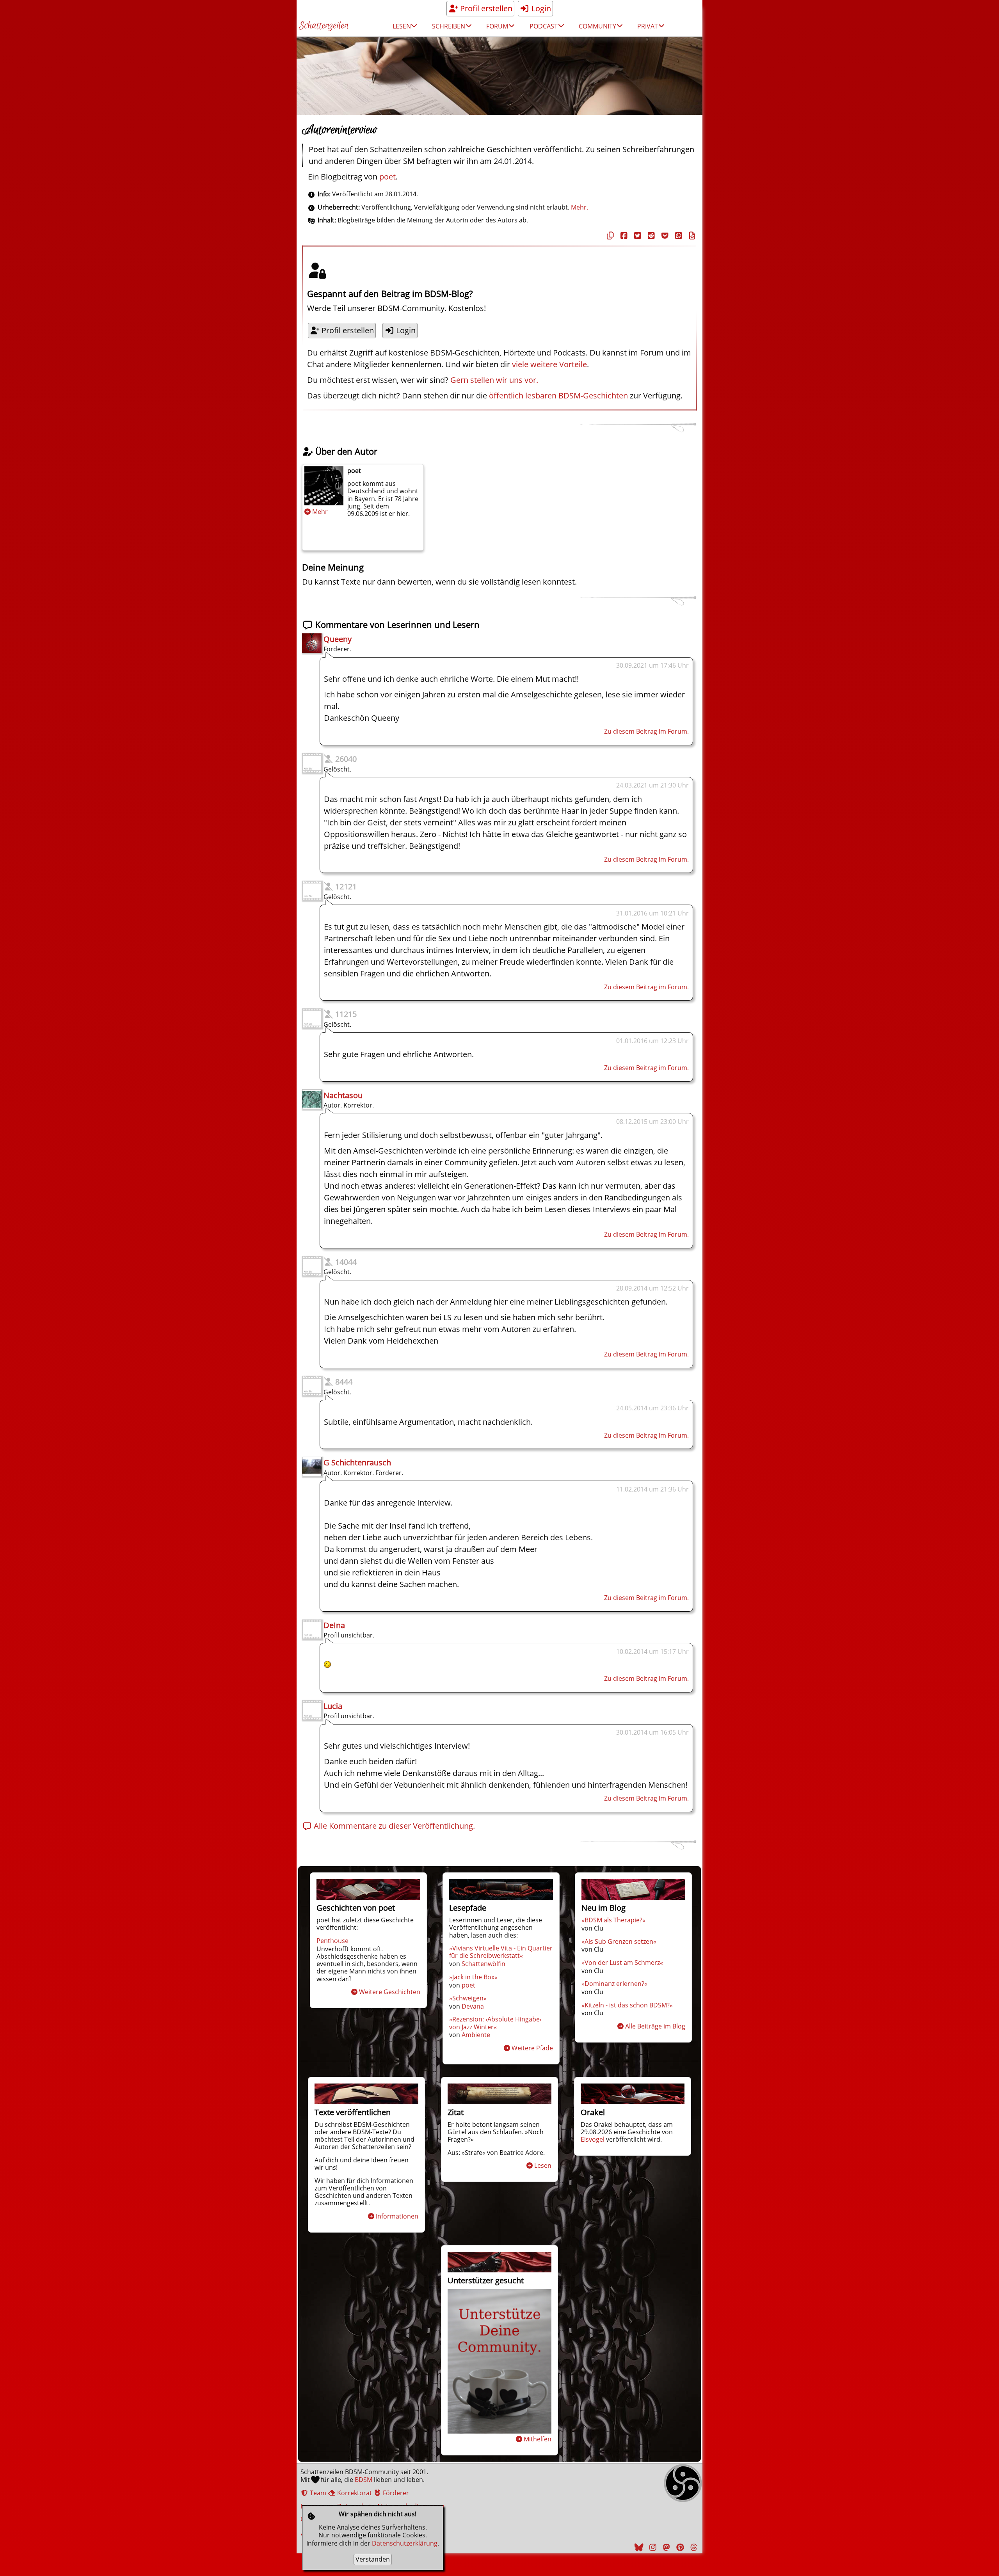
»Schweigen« (468, 1998)
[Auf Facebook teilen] (623, 236)
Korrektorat (354, 2493)
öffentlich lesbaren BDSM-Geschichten (558, 396)
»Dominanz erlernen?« (614, 1984)
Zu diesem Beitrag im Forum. (646, 731)
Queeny (338, 639)
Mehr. (579, 207)
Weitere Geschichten (390, 1992)
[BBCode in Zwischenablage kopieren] (691, 236)
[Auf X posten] (636, 236)
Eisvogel (593, 2139)
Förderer (395, 2493)
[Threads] (693, 2547)
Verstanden (373, 2559)
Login (540, 8)
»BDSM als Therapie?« (613, 1920)
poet (388, 177)
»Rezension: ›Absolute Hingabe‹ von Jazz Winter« (495, 2023)
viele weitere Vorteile (549, 364)
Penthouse (332, 1941)
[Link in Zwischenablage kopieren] (609, 236)
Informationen (397, 2216)
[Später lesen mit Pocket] (664, 236)
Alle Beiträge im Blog (655, 2026)
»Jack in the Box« (473, 1977)
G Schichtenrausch (357, 1462)
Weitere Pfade (532, 2048)
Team (317, 2493)
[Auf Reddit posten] (650, 236)
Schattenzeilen (324, 26)
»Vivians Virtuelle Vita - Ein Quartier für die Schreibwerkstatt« (501, 1952)
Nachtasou (343, 1095)
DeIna (334, 1625)
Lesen (543, 2165)
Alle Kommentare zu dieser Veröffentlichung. (393, 1826)
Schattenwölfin (484, 1964)
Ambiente (476, 2035)
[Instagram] (652, 2547)
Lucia (333, 1706)
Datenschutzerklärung (405, 2543)
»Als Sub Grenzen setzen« (619, 1941)
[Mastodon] (665, 2547)
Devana (473, 2006)
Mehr (320, 512)
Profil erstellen (485, 8)
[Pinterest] (679, 2547)
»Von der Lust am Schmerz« (622, 1963)
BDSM (364, 2480)
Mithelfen (538, 2439)
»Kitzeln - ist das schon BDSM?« (627, 2005)
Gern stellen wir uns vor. (494, 380)
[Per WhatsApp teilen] (677, 236)
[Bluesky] (638, 2547)
